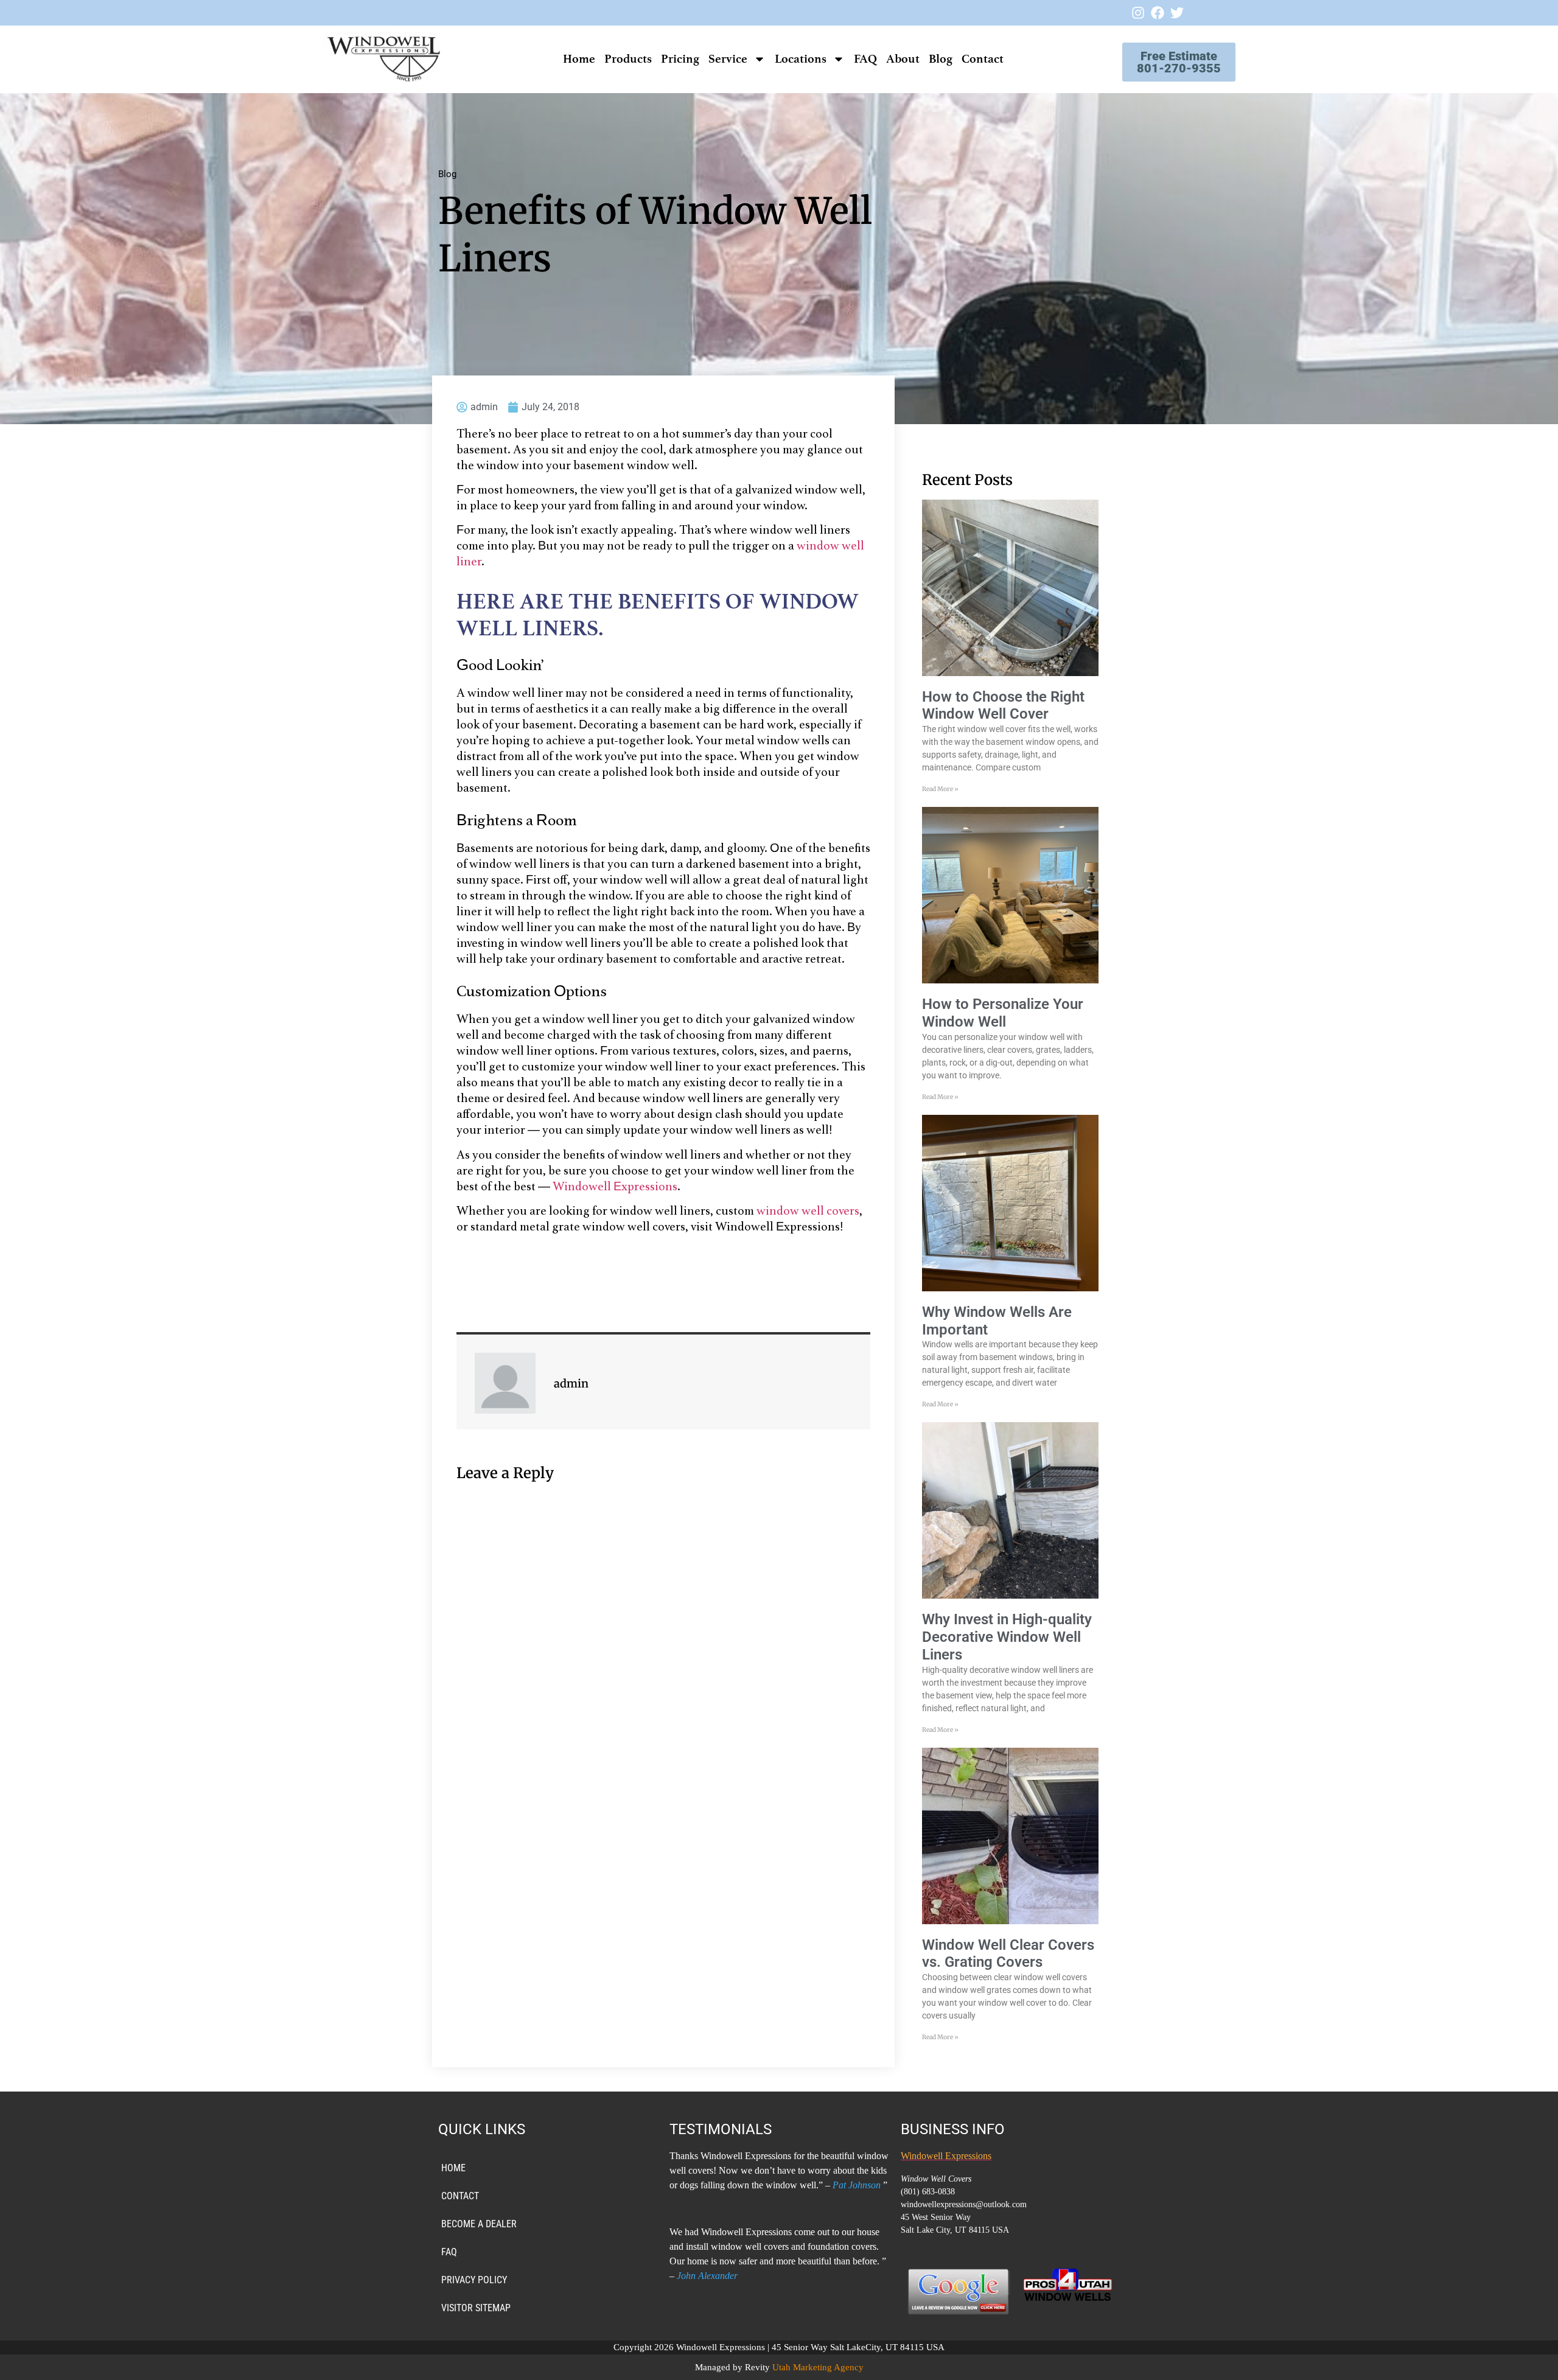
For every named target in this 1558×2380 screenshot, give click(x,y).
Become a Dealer (479, 2224)
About (903, 59)
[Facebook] (1158, 13)
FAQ (865, 59)
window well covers (808, 1212)
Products (628, 59)
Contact (983, 59)
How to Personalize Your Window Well (1003, 1013)
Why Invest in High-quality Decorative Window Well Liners (1007, 1637)
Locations (801, 59)
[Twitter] (1177, 13)
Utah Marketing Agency (818, 2367)
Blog (941, 59)
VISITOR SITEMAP (476, 2308)
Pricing (680, 59)
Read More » (940, 789)
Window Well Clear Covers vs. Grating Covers (1008, 1954)
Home (579, 59)
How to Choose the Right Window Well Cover (1003, 706)
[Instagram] (1138, 13)
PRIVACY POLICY (474, 2280)
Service (728, 59)
